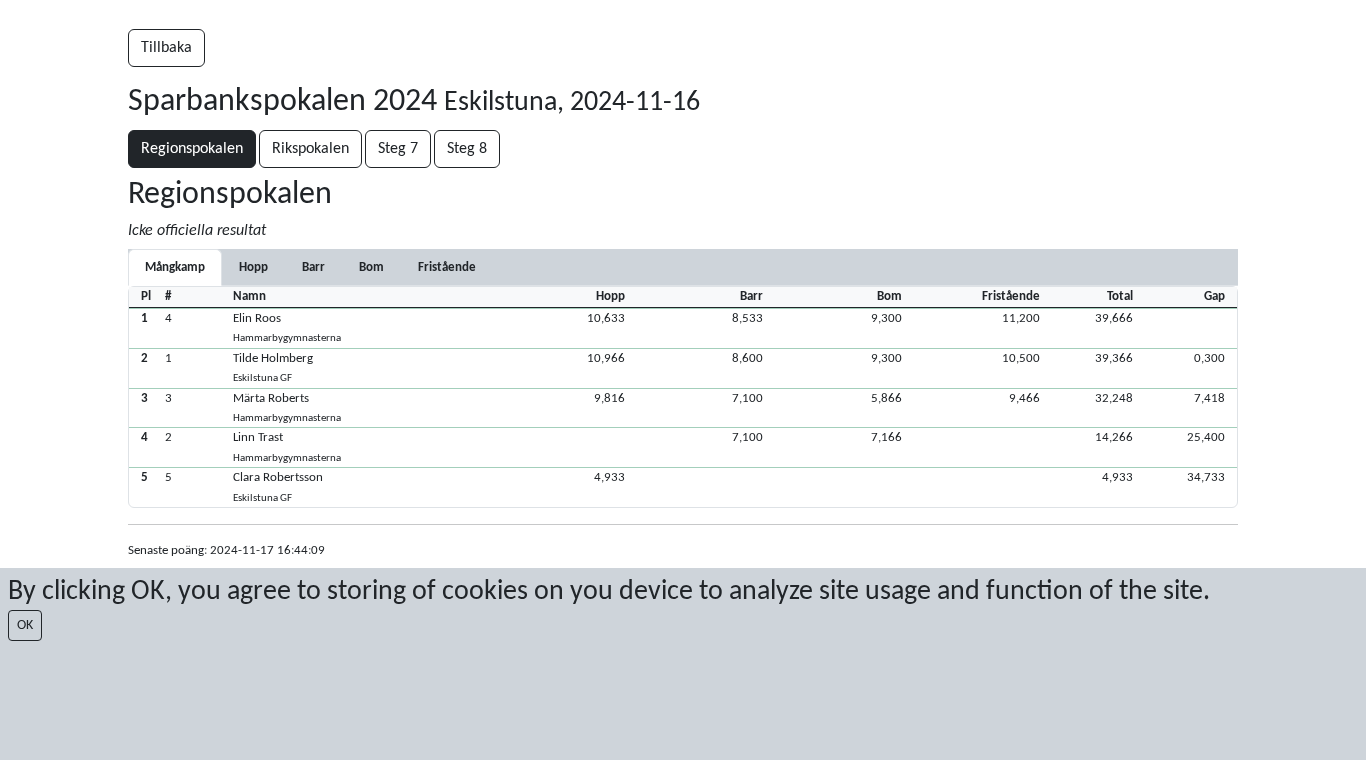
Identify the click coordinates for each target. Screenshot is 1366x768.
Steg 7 (398, 149)
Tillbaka (166, 48)
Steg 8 (467, 149)
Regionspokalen (192, 149)
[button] (683, 328)
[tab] (253, 267)
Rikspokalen (310, 149)
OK (25, 625)
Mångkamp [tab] (175, 267)
